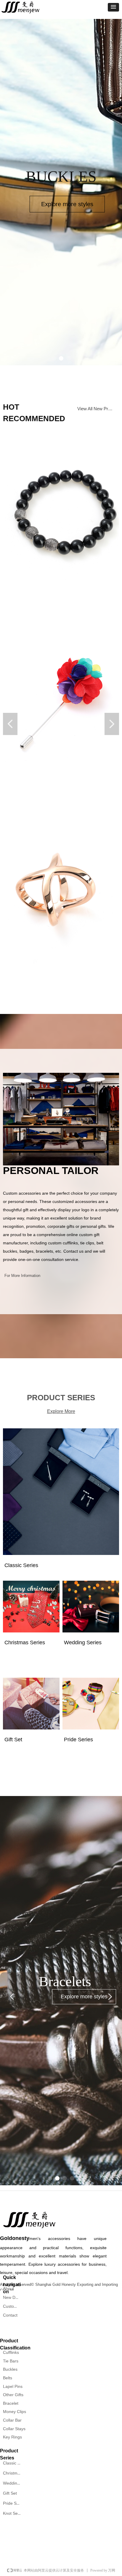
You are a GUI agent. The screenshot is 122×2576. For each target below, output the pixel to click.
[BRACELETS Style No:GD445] (61, 512)
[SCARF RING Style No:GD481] (61, 889)
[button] (113, 7)
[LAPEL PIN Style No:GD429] (61, 700)
